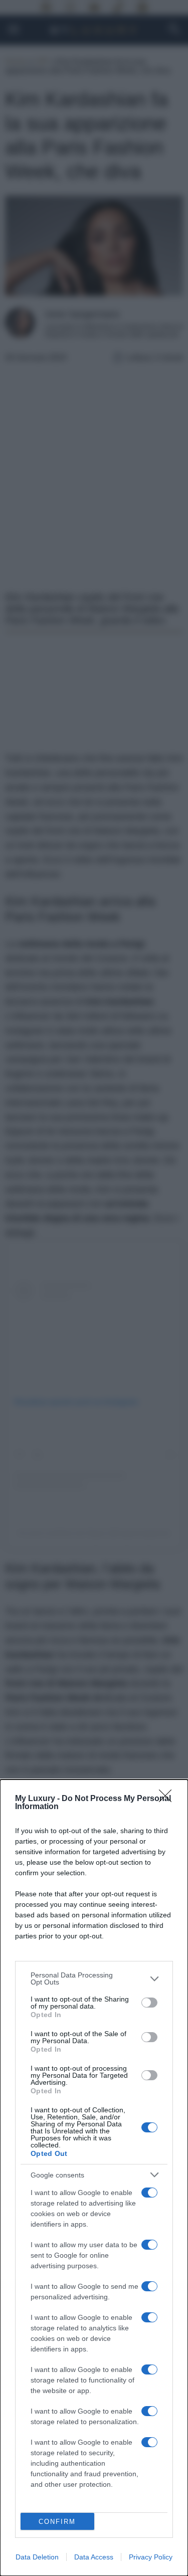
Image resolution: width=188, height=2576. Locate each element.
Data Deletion (37, 2557)
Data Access (94, 2557)
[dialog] (94, 2178)
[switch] (149, 2003)
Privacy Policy (151, 2557)
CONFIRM (57, 2522)
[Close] (168, 1799)
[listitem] (94, 1978)
